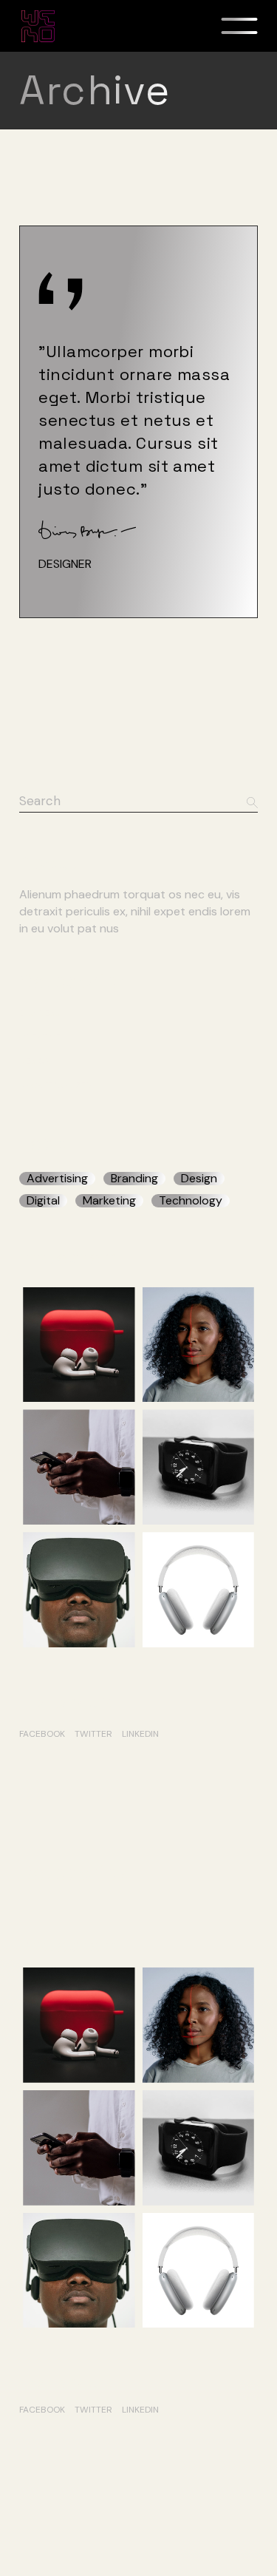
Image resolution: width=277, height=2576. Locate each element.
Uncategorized (55, 1085)
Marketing (109, 1201)
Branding (134, 1179)
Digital (43, 1201)
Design (35, 1061)
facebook (42, 1734)
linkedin (140, 1734)
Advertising (57, 1179)
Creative (40, 1037)
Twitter (93, 1734)
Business (40, 1013)
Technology (191, 1201)
